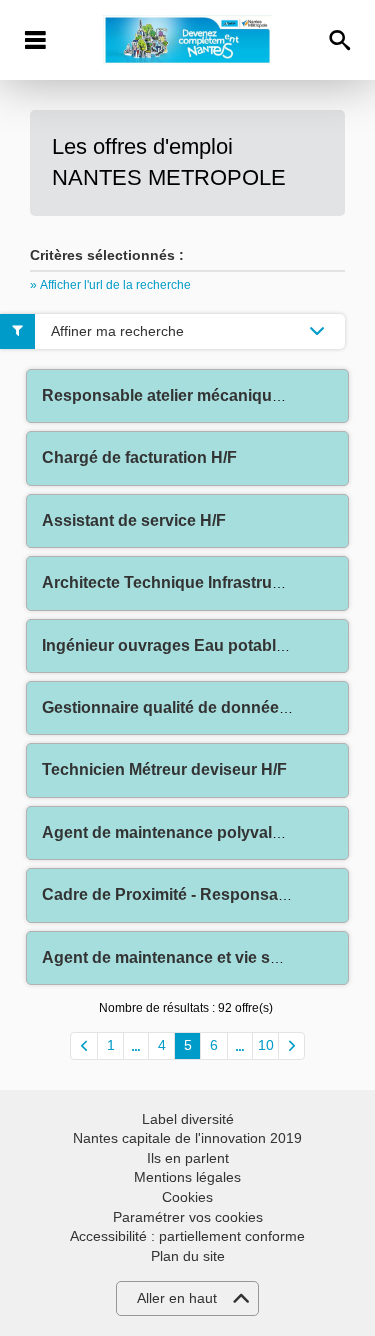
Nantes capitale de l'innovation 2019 (187, 1138)
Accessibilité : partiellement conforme (187, 1236)
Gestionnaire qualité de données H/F (180, 707)
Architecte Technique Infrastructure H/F (191, 582)
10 (266, 1045)
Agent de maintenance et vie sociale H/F (193, 957)
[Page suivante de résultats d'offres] (291, 1046)
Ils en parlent (188, 1158)
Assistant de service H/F (134, 520)
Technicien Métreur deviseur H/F (164, 769)
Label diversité (188, 1119)
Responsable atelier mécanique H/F (176, 395)
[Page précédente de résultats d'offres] (84, 1046)
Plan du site (188, 1256)
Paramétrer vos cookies (188, 1217)
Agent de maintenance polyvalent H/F (184, 832)
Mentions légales (187, 1177)
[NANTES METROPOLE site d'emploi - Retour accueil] (187, 40)
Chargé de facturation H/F (139, 457)
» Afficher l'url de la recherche (110, 285)
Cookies (187, 1197)
